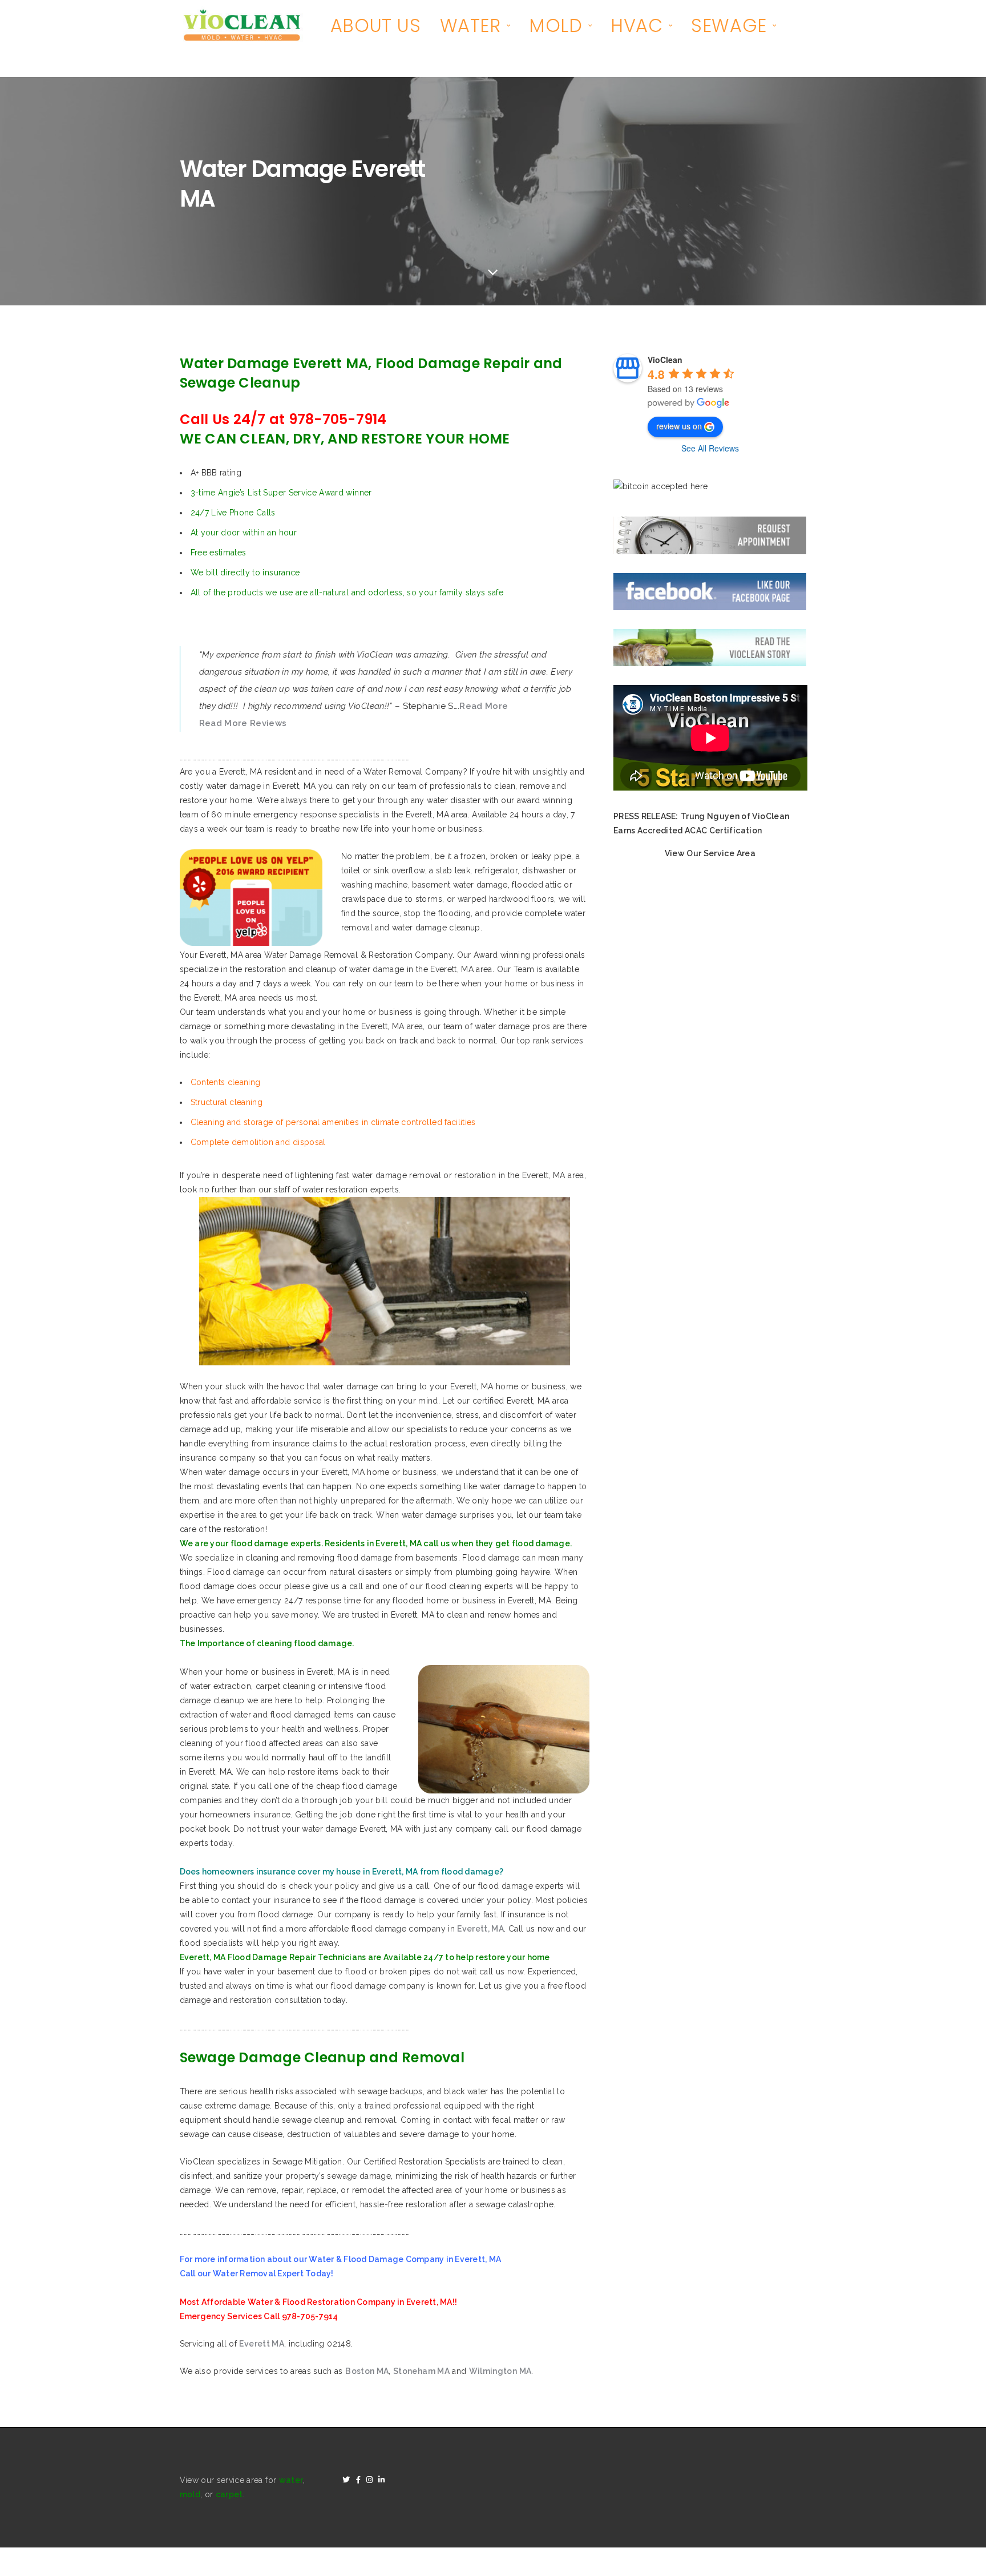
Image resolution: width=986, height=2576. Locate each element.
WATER (470, 25)
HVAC (637, 25)
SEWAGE (729, 25)
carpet (229, 2494)
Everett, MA (480, 1929)
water (291, 2480)
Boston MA (367, 2371)
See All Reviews (710, 448)
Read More (484, 706)
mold (190, 2494)
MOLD (555, 25)
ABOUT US (376, 25)
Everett (262, 2344)
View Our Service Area (710, 853)
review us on (679, 426)
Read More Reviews (243, 723)
